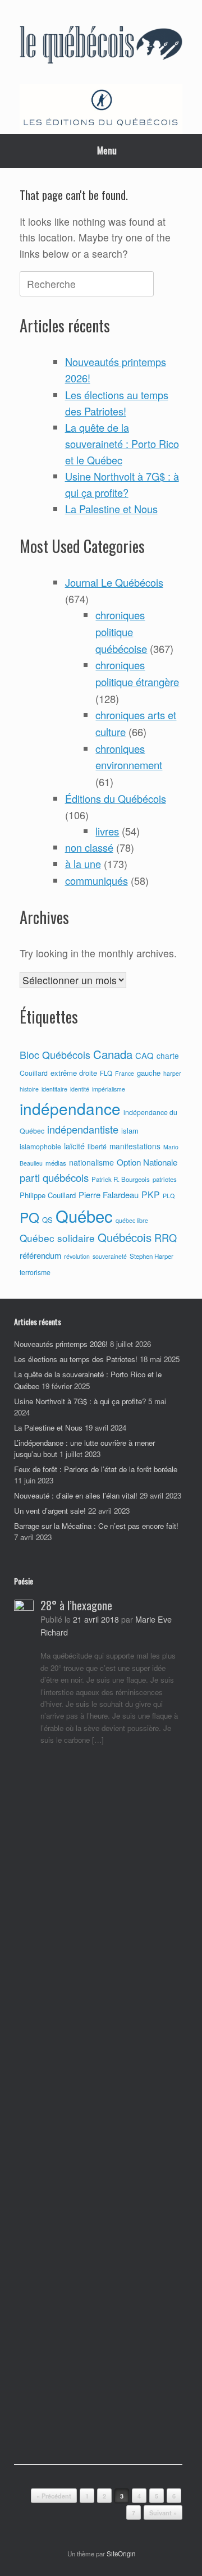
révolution (77, 1256)
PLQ (169, 1196)
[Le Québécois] (101, 46)
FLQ (106, 1073)
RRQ (166, 1237)
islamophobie (40, 1147)
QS (47, 1220)
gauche (149, 1073)
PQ (29, 1217)
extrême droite (74, 1073)
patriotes (165, 1179)
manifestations (135, 1146)
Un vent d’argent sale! (50, 1511)
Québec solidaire (57, 1238)
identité (80, 1089)
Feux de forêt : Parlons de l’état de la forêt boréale (96, 1469)
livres (107, 831)
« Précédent (54, 2496)
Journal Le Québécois (114, 582)
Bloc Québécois (55, 1054)
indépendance (70, 1108)
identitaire (54, 1089)
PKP (151, 1194)
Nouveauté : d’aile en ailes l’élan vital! (76, 1495)
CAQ (144, 1055)
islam (130, 1131)
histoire (29, 1089)
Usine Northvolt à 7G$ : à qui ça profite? (80, 1401)
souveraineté (110, 1256)
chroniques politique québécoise (121, 631)
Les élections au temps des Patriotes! (76, 1359)
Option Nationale (147, 1162)
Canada (113, 1054)
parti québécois (54, 1177)
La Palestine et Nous (111, 509)
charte (168, 1056)
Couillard (34, 1073)
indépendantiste (83, 1129)
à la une (83, 864)
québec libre (132, 1220)
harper (172, 1073)
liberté (97, 1147)
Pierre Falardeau (109, 1195)
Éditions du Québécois (116, 798)
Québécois (125, 1237)
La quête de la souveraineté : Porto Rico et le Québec (122, 444)
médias (56, 1163)
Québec (84, 1216)
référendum (40, 1255)
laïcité (74, 1146)
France (125, 1073)
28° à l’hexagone (76, 1605)
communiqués (97, 880)
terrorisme (35, 1272)
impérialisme (109, 1089)
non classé (89, 847)
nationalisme (91, 1162)
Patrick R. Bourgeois (121, 1179)
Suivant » (163, 2513)
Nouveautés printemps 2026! (61, 1344)
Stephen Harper (151, 1256)
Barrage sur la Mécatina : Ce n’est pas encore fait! (96, 1526)
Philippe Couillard (48, 1195)
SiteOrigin (121, 2554)
